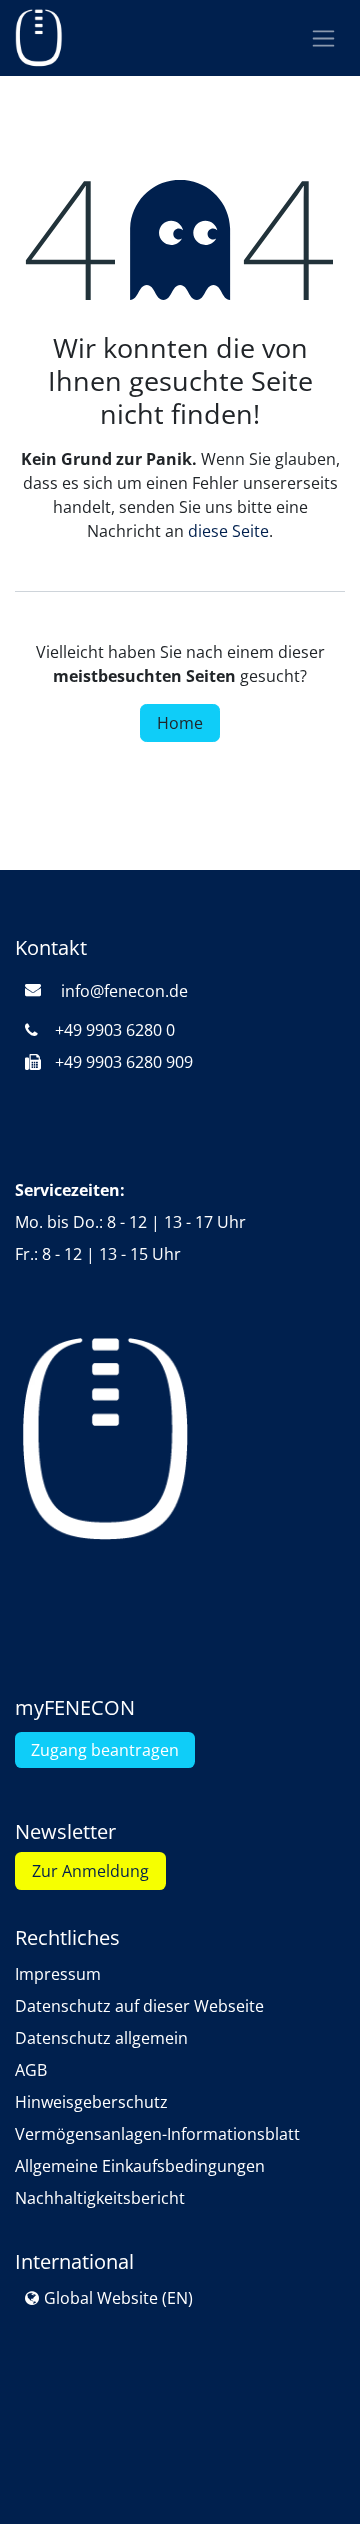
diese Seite (228, 531)
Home (180, 723)
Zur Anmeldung (90, 1871)
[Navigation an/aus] (323, 38)
